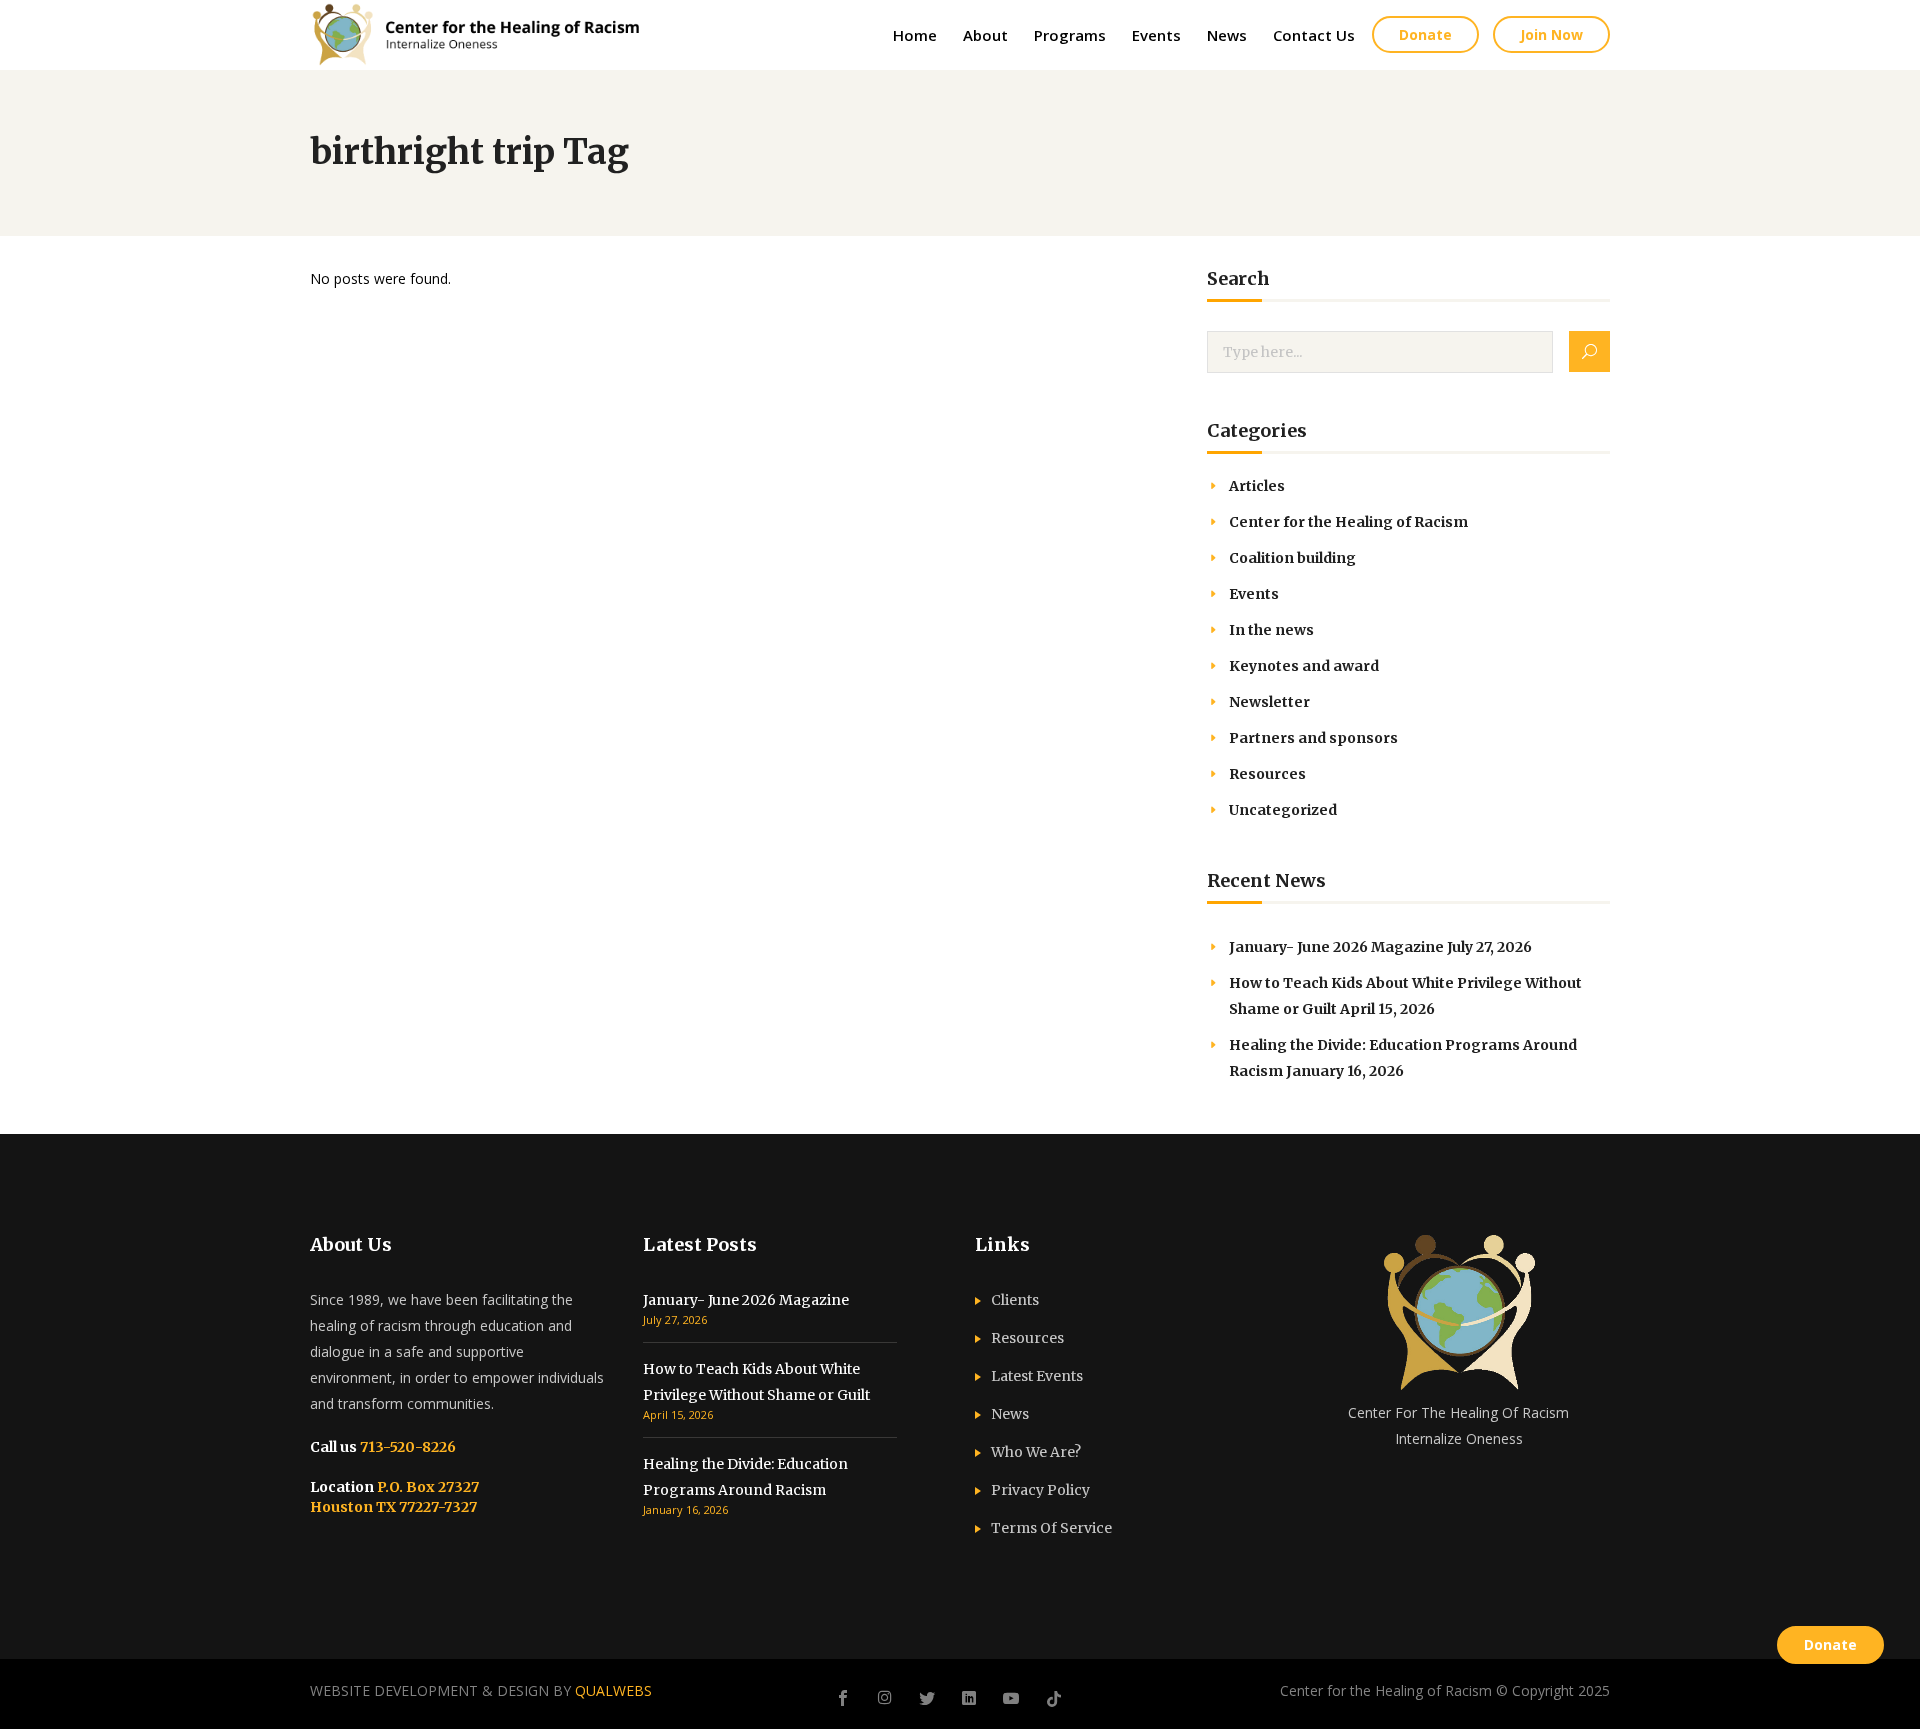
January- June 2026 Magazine (1336, 947)
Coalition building (1292, 558)
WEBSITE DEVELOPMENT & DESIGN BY (481, 1690)
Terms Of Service (1051, 1528)
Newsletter (1269, 702)
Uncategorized (1283, 810)
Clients (1015, 1300)
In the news (1271, 630)
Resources (1267, 774)
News (1010, 1414)
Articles (1257, 486)
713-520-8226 (406, 1447)
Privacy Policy (1040, 1490)
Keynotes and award (1304, 666)
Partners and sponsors (1313, 738)
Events (1254, 594)
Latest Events (1037, 1376)
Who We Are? (1036, 1452)
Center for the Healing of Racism (1348, 522)
